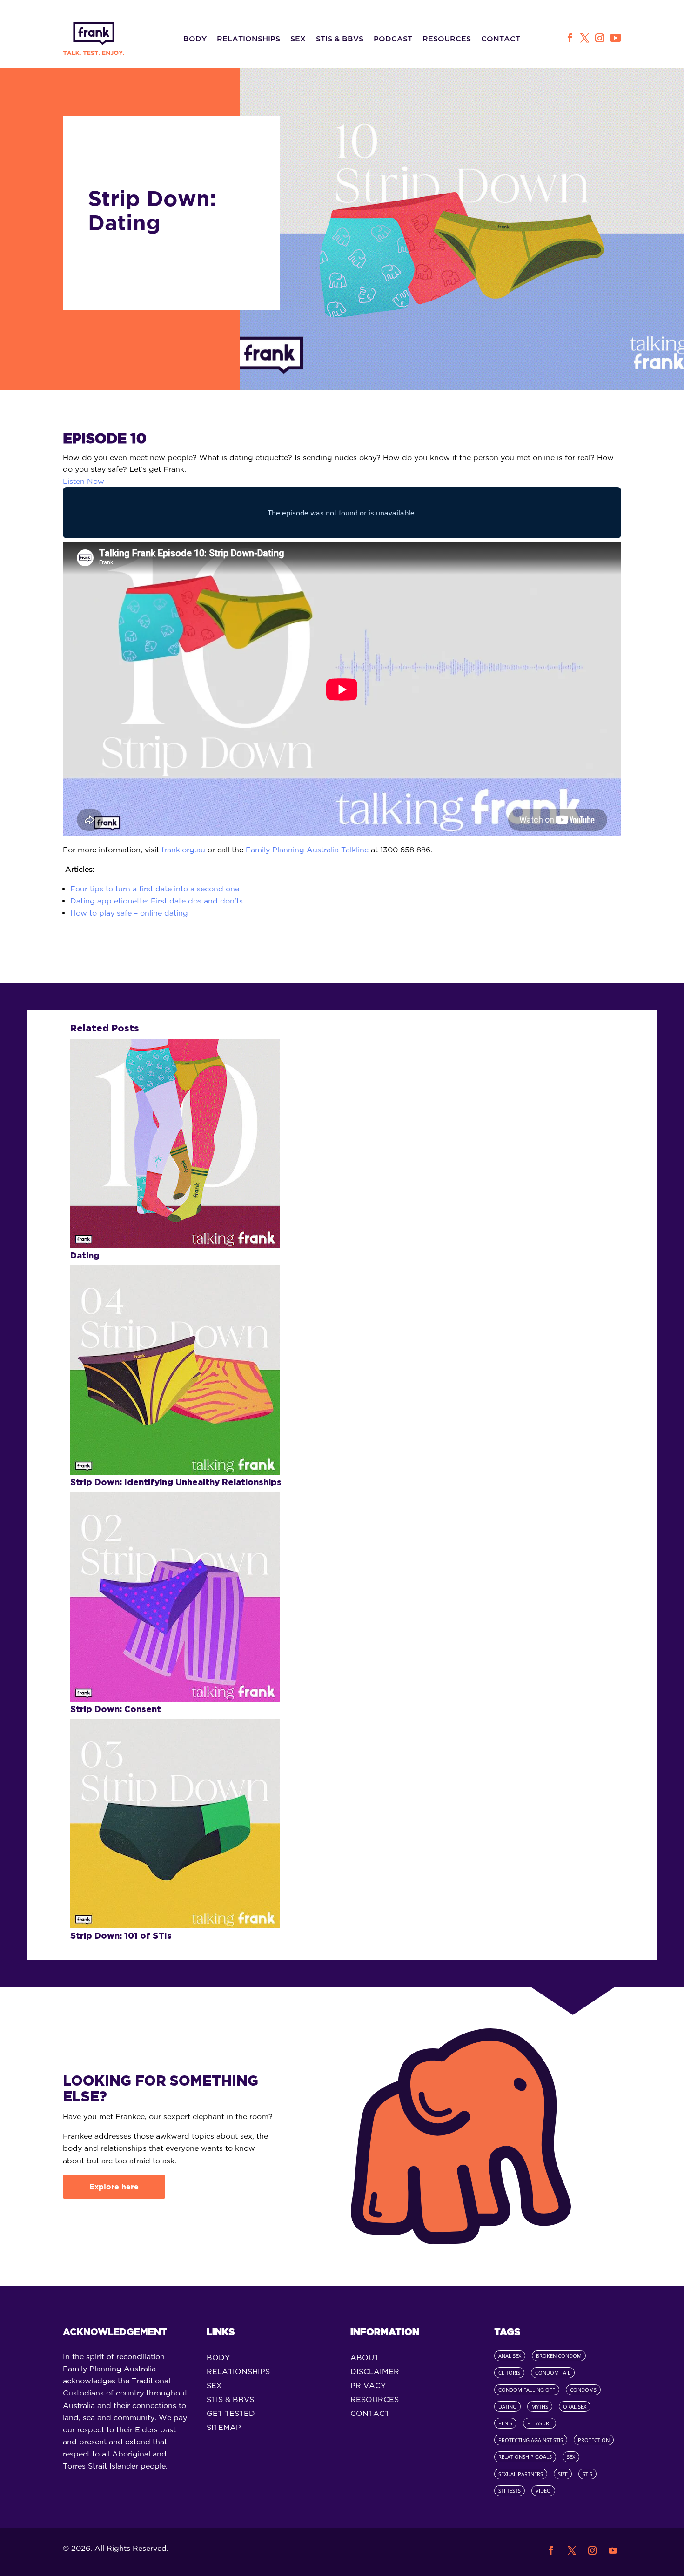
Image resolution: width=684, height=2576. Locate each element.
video (543, 2491)
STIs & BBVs (340, 39)
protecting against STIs (531, 2440)
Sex (298, 39)
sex (571, 2457)
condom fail (553, 2372)
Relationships (248, 39)
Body (195, 39)
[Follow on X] (585, 38)
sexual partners (521, 2474)
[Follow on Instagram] (600, 38)
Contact (501, 39)
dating (507, 2406)
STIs (587, 2474)
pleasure (540, 2423)
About (365, 2358)
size (563, 2474)
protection (594, 2440)
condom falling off (527, 2390)
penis (505, 2423)
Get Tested (231, 2414)
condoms (583, 2390)
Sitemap (224, 2428)
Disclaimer (375, 2372)
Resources (447, 39)
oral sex (575, 2406)
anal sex (510, 2356)
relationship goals (525, 2457)
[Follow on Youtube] (616, 38)
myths (540, 2406)
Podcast (393, 39)
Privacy (368, 2386)
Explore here (114, 2187)
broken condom (559, 2356)
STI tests (510, 2491)
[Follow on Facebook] (569, 38)
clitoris (509, 2372)
